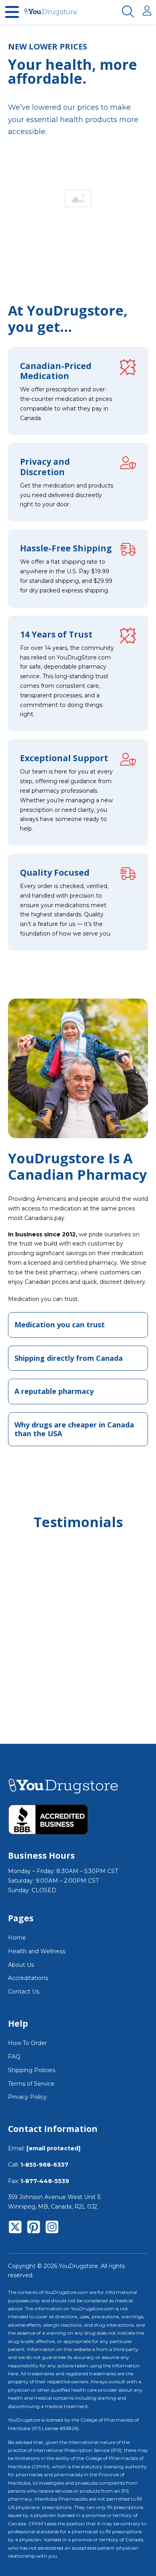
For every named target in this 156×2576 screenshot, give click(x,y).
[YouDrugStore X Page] (15, 2229)
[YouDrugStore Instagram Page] (52, 2229)
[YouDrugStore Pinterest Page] (34, 2229)
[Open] (12, 12)
